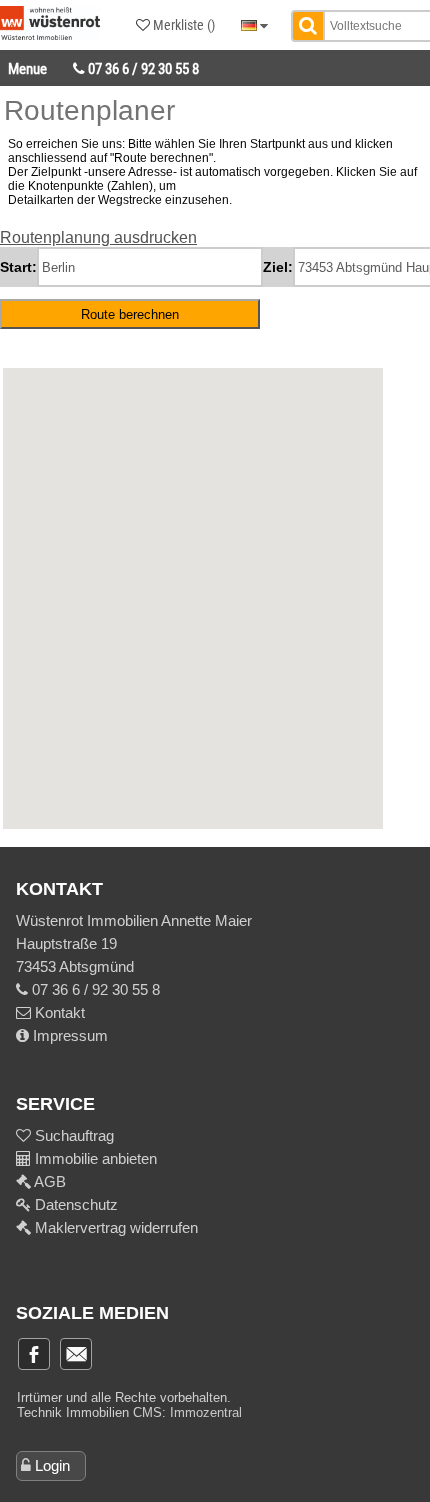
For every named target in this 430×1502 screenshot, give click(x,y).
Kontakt (58, 1012)
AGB (48, 1181)
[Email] (76, 1354)
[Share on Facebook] (34, 1354)
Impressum (68, 1035)
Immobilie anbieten (96, 1158)
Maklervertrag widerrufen (114, 1227)
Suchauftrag (72, 1135)
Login (52, 1465)
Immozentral (206, 1412)
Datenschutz (74, 1204)
